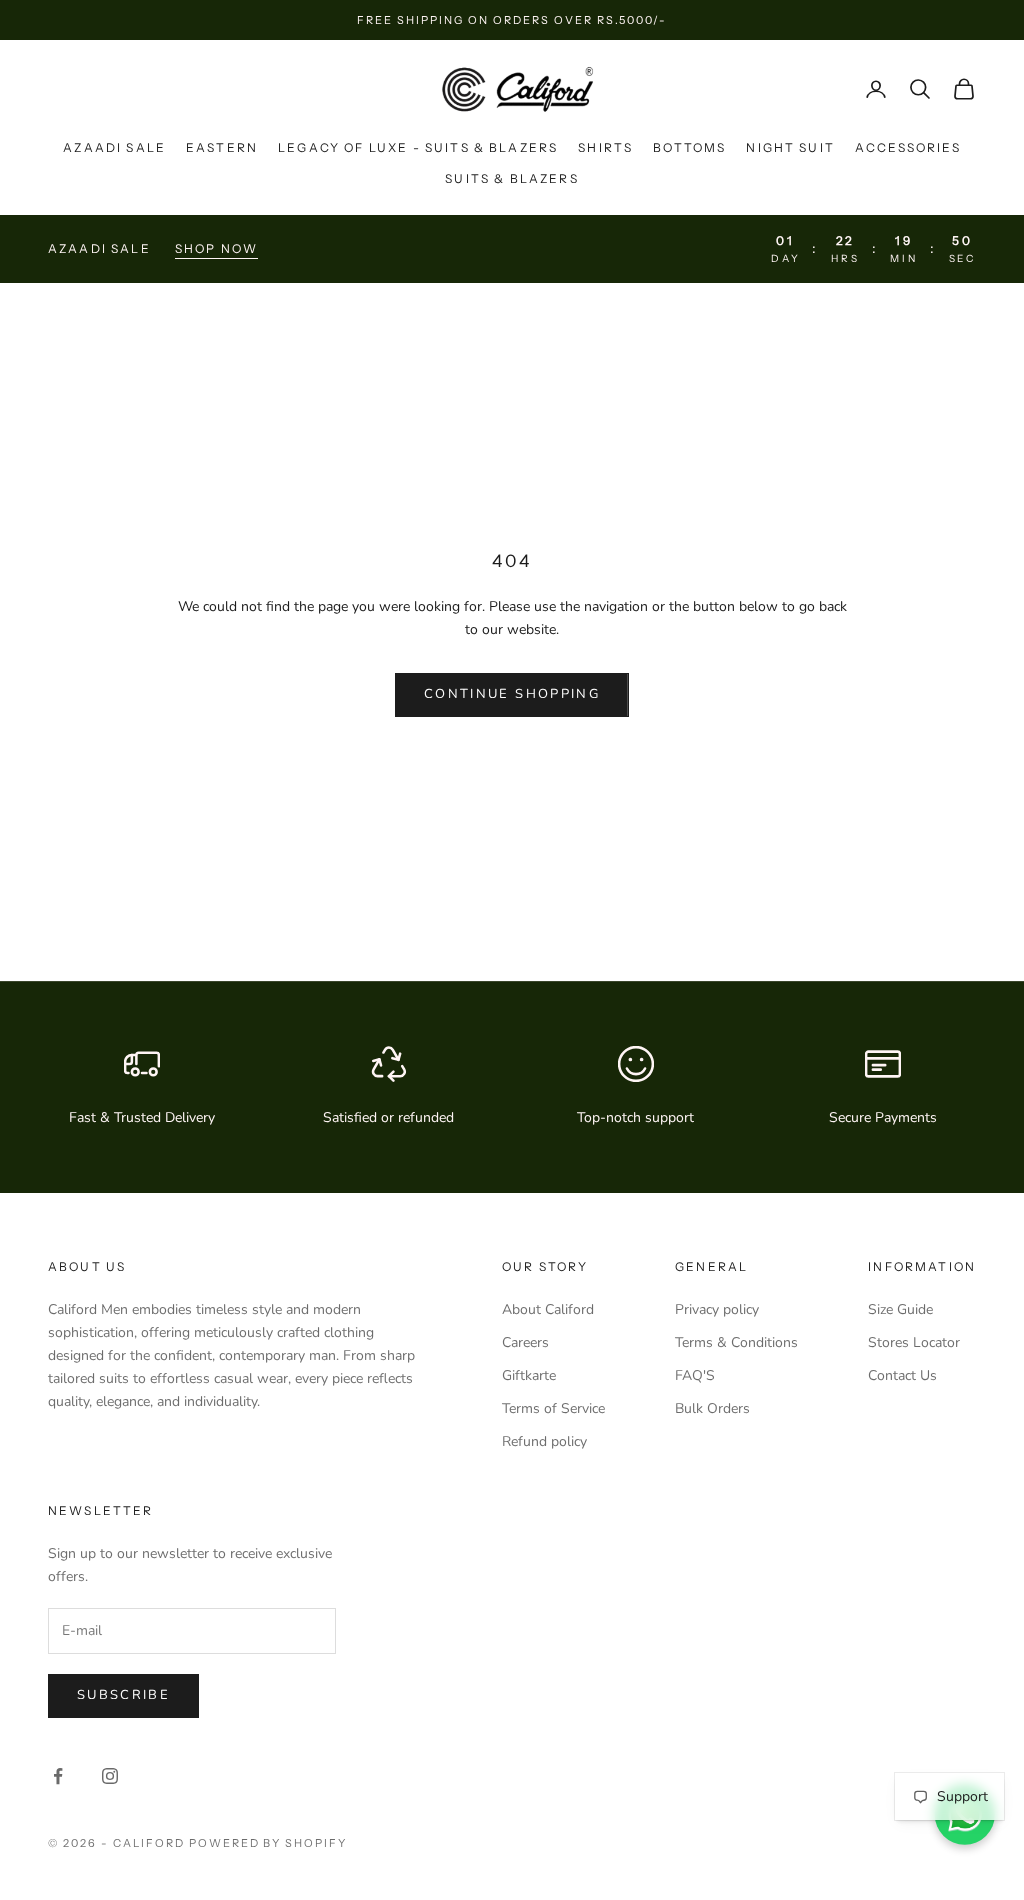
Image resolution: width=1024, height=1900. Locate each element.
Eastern (222, 147)
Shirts (605, 147)
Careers (525, 1342)
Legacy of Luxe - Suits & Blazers (418, 147)
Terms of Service (553, 1408)
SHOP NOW (216, 248)
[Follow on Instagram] (110, 1776)
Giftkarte (529, 1375)
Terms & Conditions (736, 1342)
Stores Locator (914, 1342)
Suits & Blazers (511, 178)
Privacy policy (717, 1309)
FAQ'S (695, 1375)
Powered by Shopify (268, 1843)
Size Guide (900, 1309)
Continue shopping (512, 694)
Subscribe (123, 1695)
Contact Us (902, 1375)
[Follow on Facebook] (58, 1776)
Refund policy (544, 1441)
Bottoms (689, 147)
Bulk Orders (712, 1408)
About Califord (548, 1309)
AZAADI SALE (114, 147)
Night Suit (790, 147)
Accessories (908, 147)
